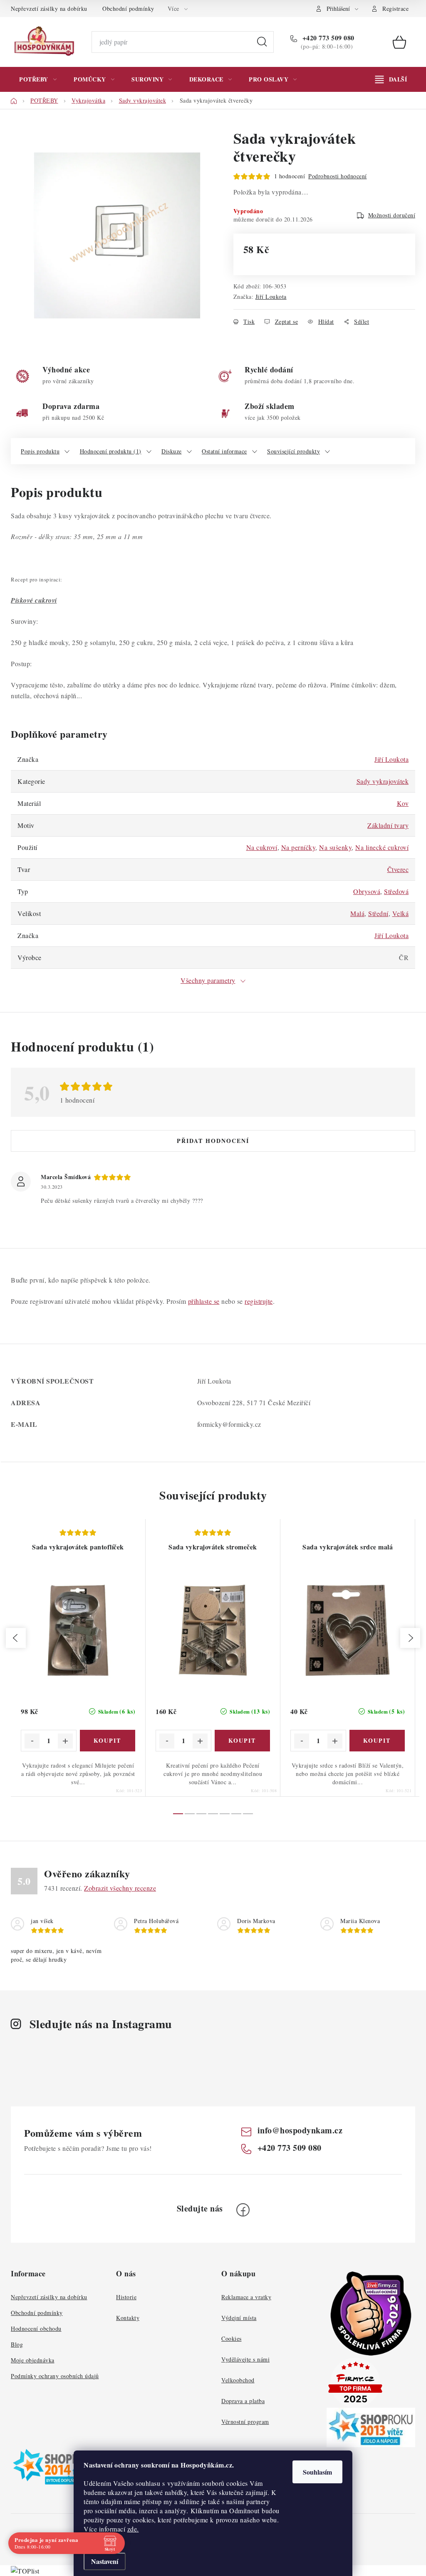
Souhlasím (317, 2472)
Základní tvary (388, 825)
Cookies (232, 2338)
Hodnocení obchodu (36, 2328)
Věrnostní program (245, 2422)
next (410, 1638)
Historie (126, 2297)
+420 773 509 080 (327, 38)
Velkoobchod (238, 2380)
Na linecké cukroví (382, 847)
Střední (378, 913)
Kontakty (128, 2318)
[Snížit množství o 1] (32, 1741)
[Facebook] (243, 2210)
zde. (133, 2529)
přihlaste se (204, 1301)
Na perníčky (298, 847)
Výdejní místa (239, 2318)
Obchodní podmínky (128, 9)
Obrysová (367, 891)
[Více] (391, 79)
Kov (403, 803)
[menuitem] (38, 79)
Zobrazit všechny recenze (120, 1888)
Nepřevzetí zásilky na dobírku (49, 9)
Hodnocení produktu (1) (111, 451)
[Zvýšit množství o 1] (65, 1741)
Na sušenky (335, 847)
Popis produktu (40, 451)
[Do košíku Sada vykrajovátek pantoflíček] (108, 1741)
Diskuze (172, 451)
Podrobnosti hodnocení (338, 176)
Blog (17, 2344)
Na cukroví (262, 847)
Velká (401, 913)
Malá (357, 913)
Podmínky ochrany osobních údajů (55, 2376)
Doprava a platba (243, 2401)
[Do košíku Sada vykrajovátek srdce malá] (377, 1741)
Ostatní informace (224, 451)
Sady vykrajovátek (383, 781)
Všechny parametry (208, 980)
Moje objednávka (33, 2360)
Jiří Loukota (271, 297)
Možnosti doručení (392, 215)
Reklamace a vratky (246, 2297)
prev (16, 1638)
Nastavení (105, 2561)
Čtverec (398, 869)
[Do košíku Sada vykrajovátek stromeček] (243, 1741)
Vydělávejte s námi (245, 2359)
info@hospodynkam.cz (300, 2130)
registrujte (259, 1301)
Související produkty (293, 451)
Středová (396, 891)
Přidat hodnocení (213, 1141)
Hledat (262, 42)
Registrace (395, 9)
